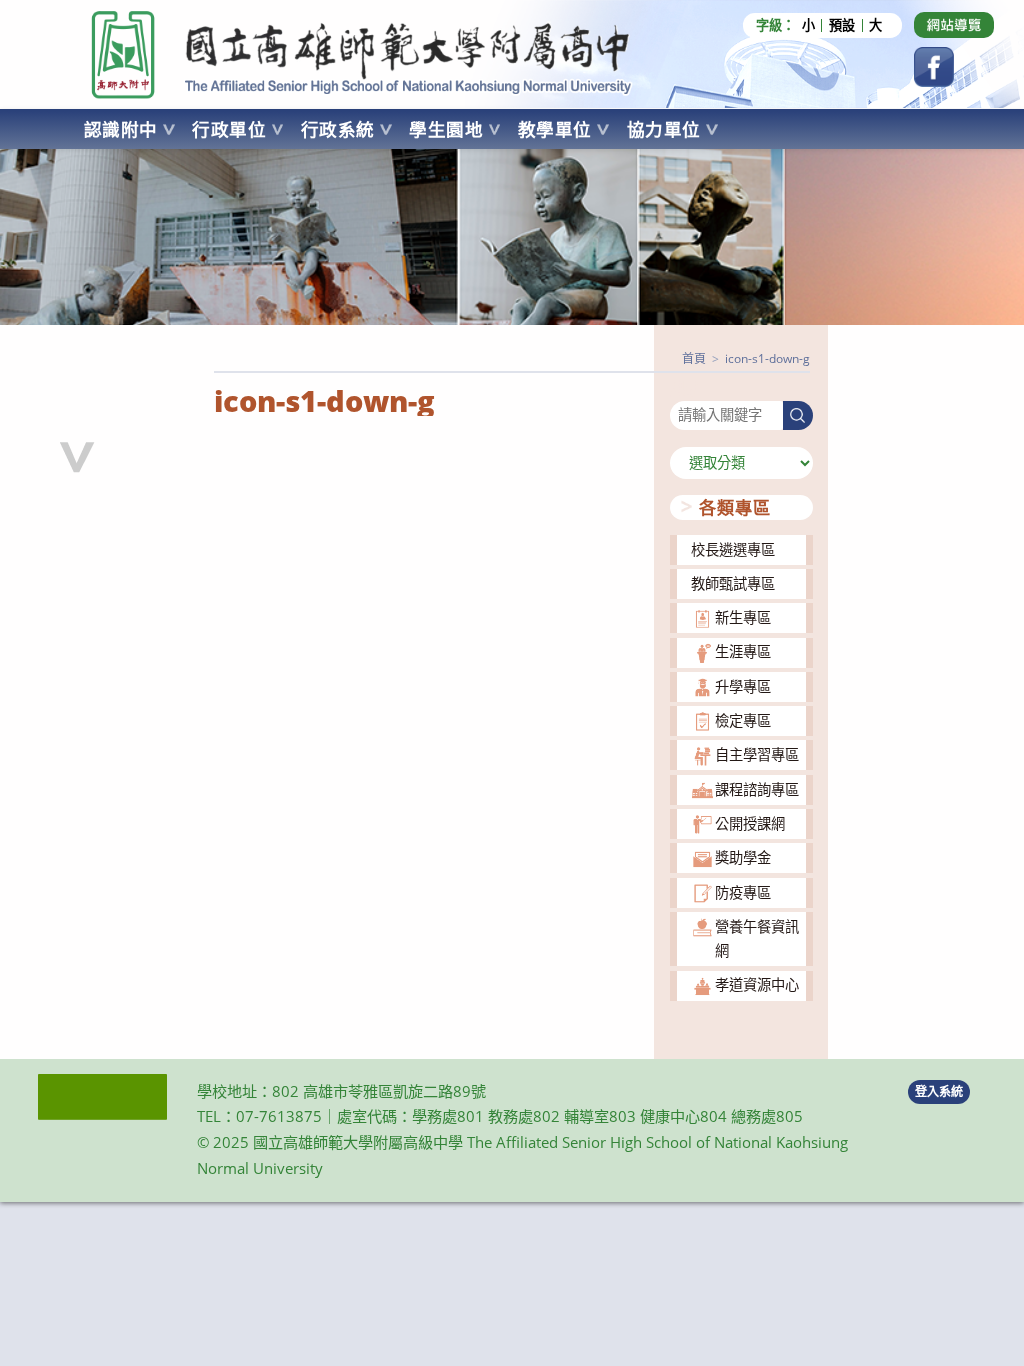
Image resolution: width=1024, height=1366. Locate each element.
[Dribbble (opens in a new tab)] (954, 25)
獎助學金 (743, 857)
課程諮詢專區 (757, 789)
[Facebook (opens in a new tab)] (934, 67)
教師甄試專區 (733, 583)
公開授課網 (750, 823)
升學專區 (743, 686)
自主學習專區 (757, 754)
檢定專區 (743, 720)
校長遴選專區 (733, 549)
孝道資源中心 (757, 984)
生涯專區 (743, 651)
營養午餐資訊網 (757, 938)
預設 (842, 25)
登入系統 (939, 1091)
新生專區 (743, 617)
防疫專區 (743, 892)
